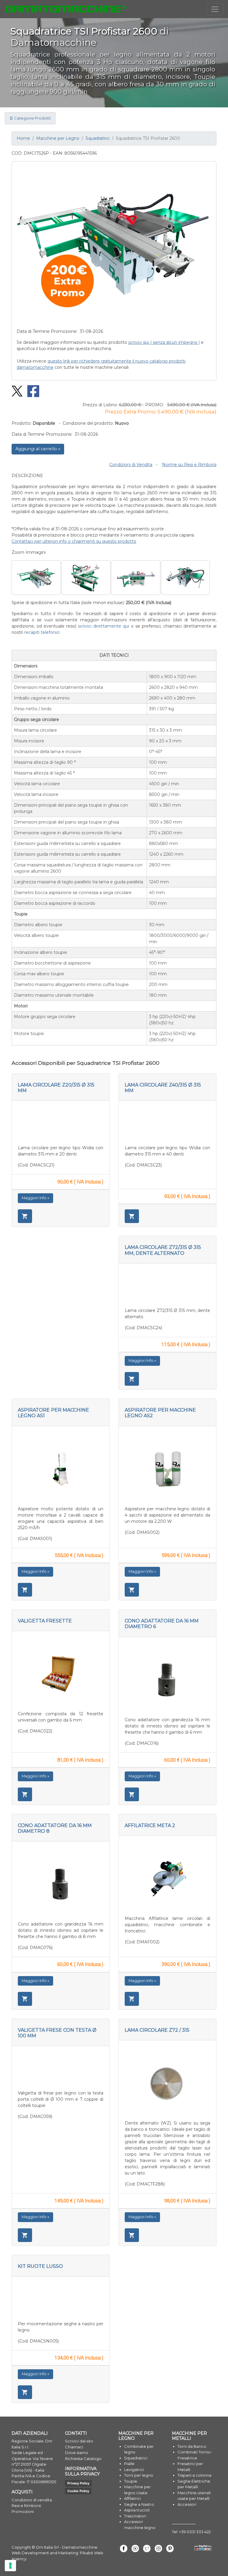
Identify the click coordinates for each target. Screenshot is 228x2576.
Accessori (187, 2504)
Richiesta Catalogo (83, 2459)
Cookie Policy (78, 2491)
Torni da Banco (192, 2446)
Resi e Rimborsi (26, 2506)
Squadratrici (98, 138)
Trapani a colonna (194, 2475)
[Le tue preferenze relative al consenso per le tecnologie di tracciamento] (10, 2566)
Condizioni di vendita (32, 2500)
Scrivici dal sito (79, 2441)
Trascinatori (135, 2516)
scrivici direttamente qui (104, 626)
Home (23, 138)
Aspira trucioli (137, 2510)
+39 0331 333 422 (195, 2532)
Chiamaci (74, 2447)
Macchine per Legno (58, 138)
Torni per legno (139, 2475)
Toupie (131, 2481)
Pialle (129, 2464)
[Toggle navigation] (215, 9)
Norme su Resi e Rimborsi (189, 465)
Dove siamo (77, 2453)
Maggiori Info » (35, 1198)
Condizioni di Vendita (131, 465)
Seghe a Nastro (139, 2504)
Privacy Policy (78, 2483)
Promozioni (23, 2511)
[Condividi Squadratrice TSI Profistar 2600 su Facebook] (31, 391)
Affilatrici (132, 2498)
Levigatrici (134, 2470)
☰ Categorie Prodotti (30, 118)
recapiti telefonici (42, 632)
